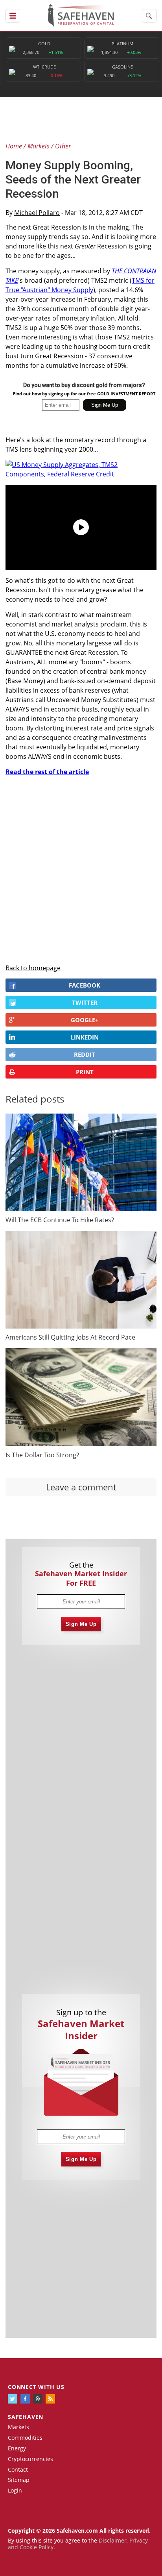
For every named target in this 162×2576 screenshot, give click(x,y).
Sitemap (19, 2480)
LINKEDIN (85, 1037)
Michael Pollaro (37, 213)
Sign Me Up (81, 1624)
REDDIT (85, 1054)
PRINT (85, 1072)
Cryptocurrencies (30, 2459)
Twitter (85, 1003)
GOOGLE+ (85, 1020)
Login (15, 2490)
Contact (18, 2469)
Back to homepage (33, 968)
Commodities (25, 2438)
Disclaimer (113, 2540)
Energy (17, 2448)
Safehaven (26, 2417)
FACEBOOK (85, 985)
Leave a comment (81, 1487)
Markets (18, 2427)
